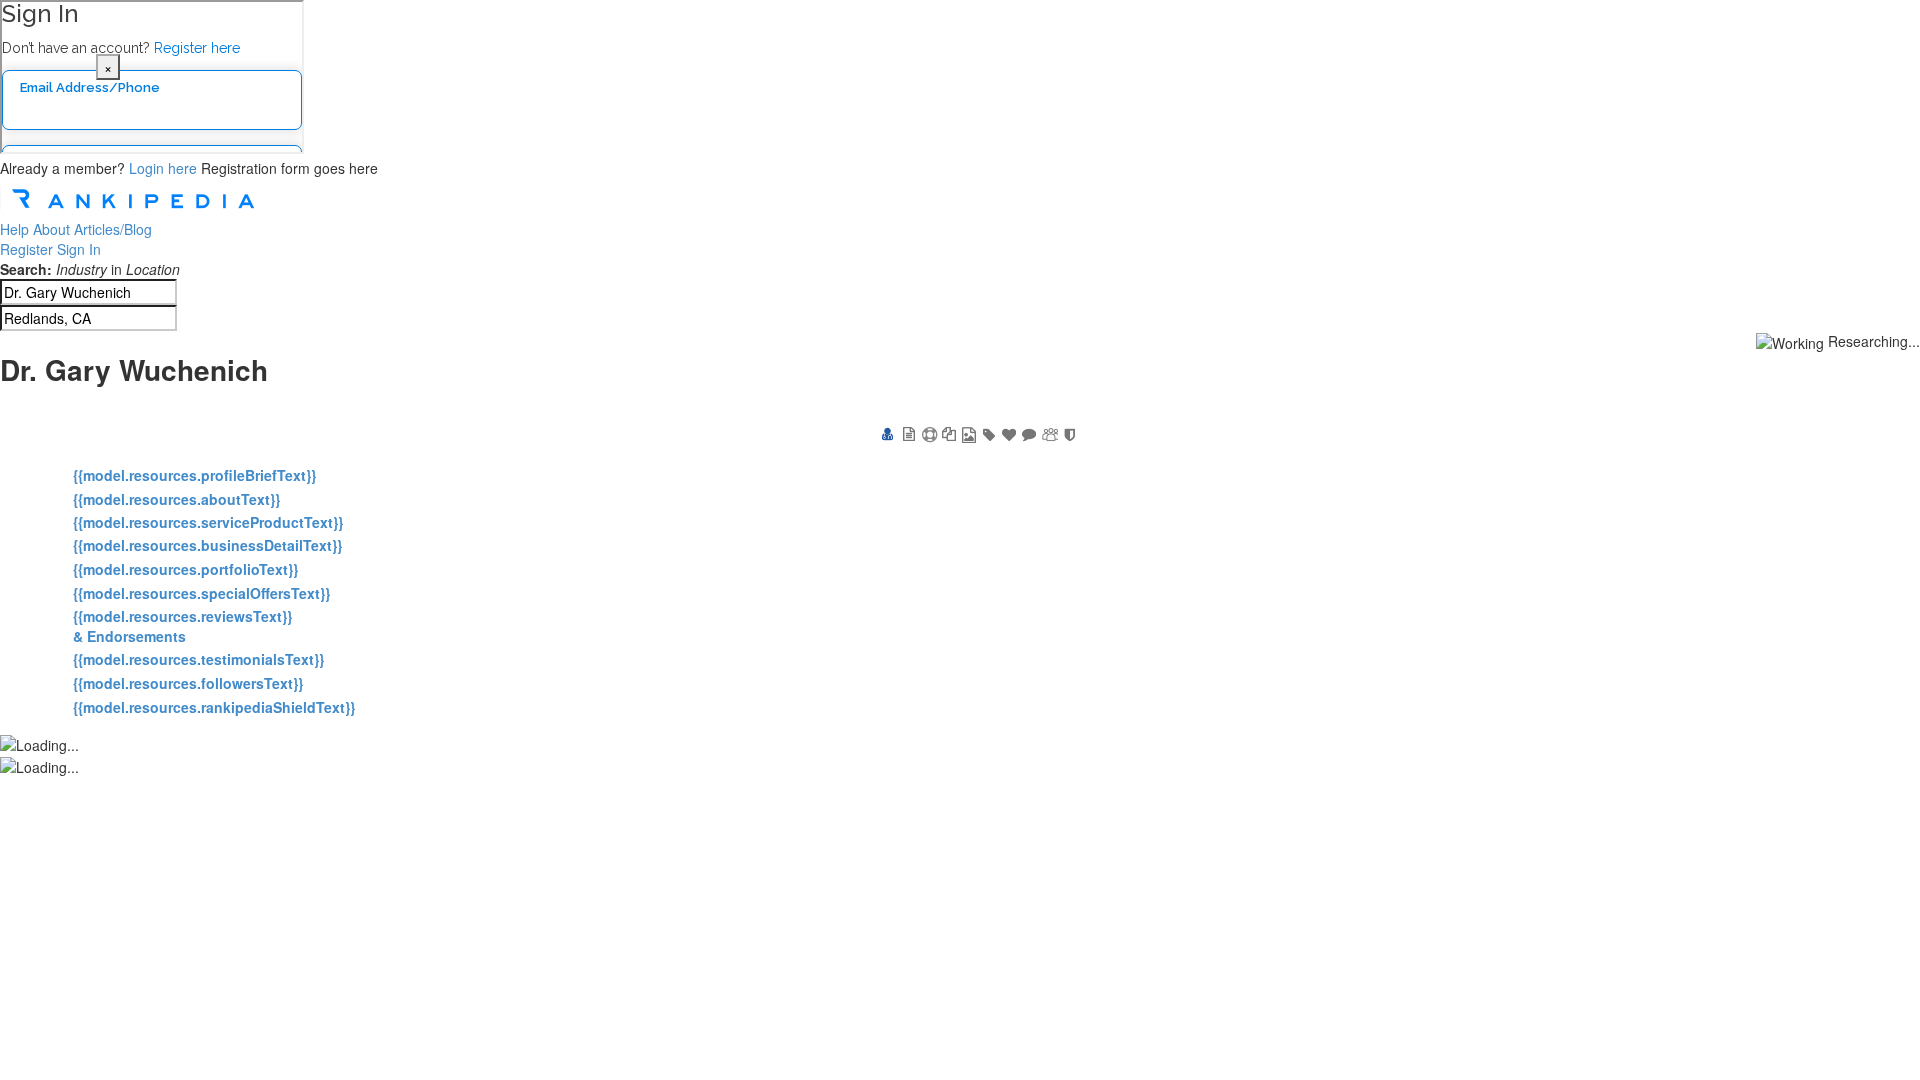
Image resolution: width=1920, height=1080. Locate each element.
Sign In (79, 249)
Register (26, 249)
